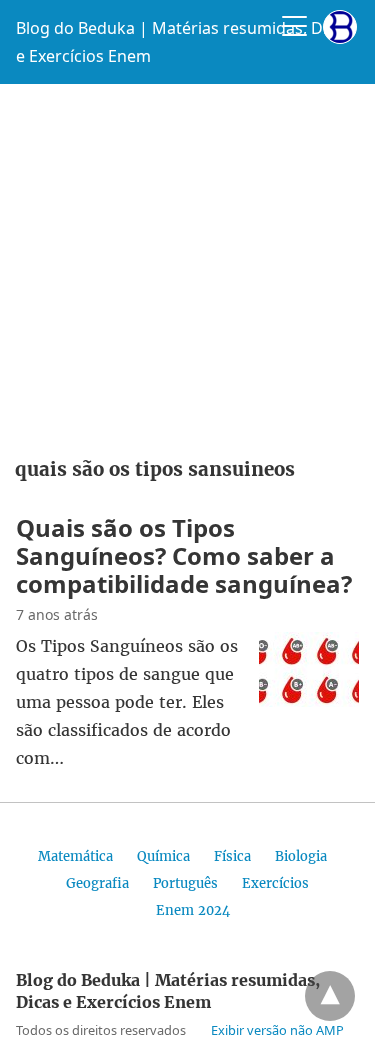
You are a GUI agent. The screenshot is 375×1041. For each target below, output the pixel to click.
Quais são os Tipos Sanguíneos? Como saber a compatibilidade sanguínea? (184, 555)
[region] (187, 264)
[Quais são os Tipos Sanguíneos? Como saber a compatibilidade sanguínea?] (309, 701)
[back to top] (330, 996)
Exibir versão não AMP (277, 1030)
